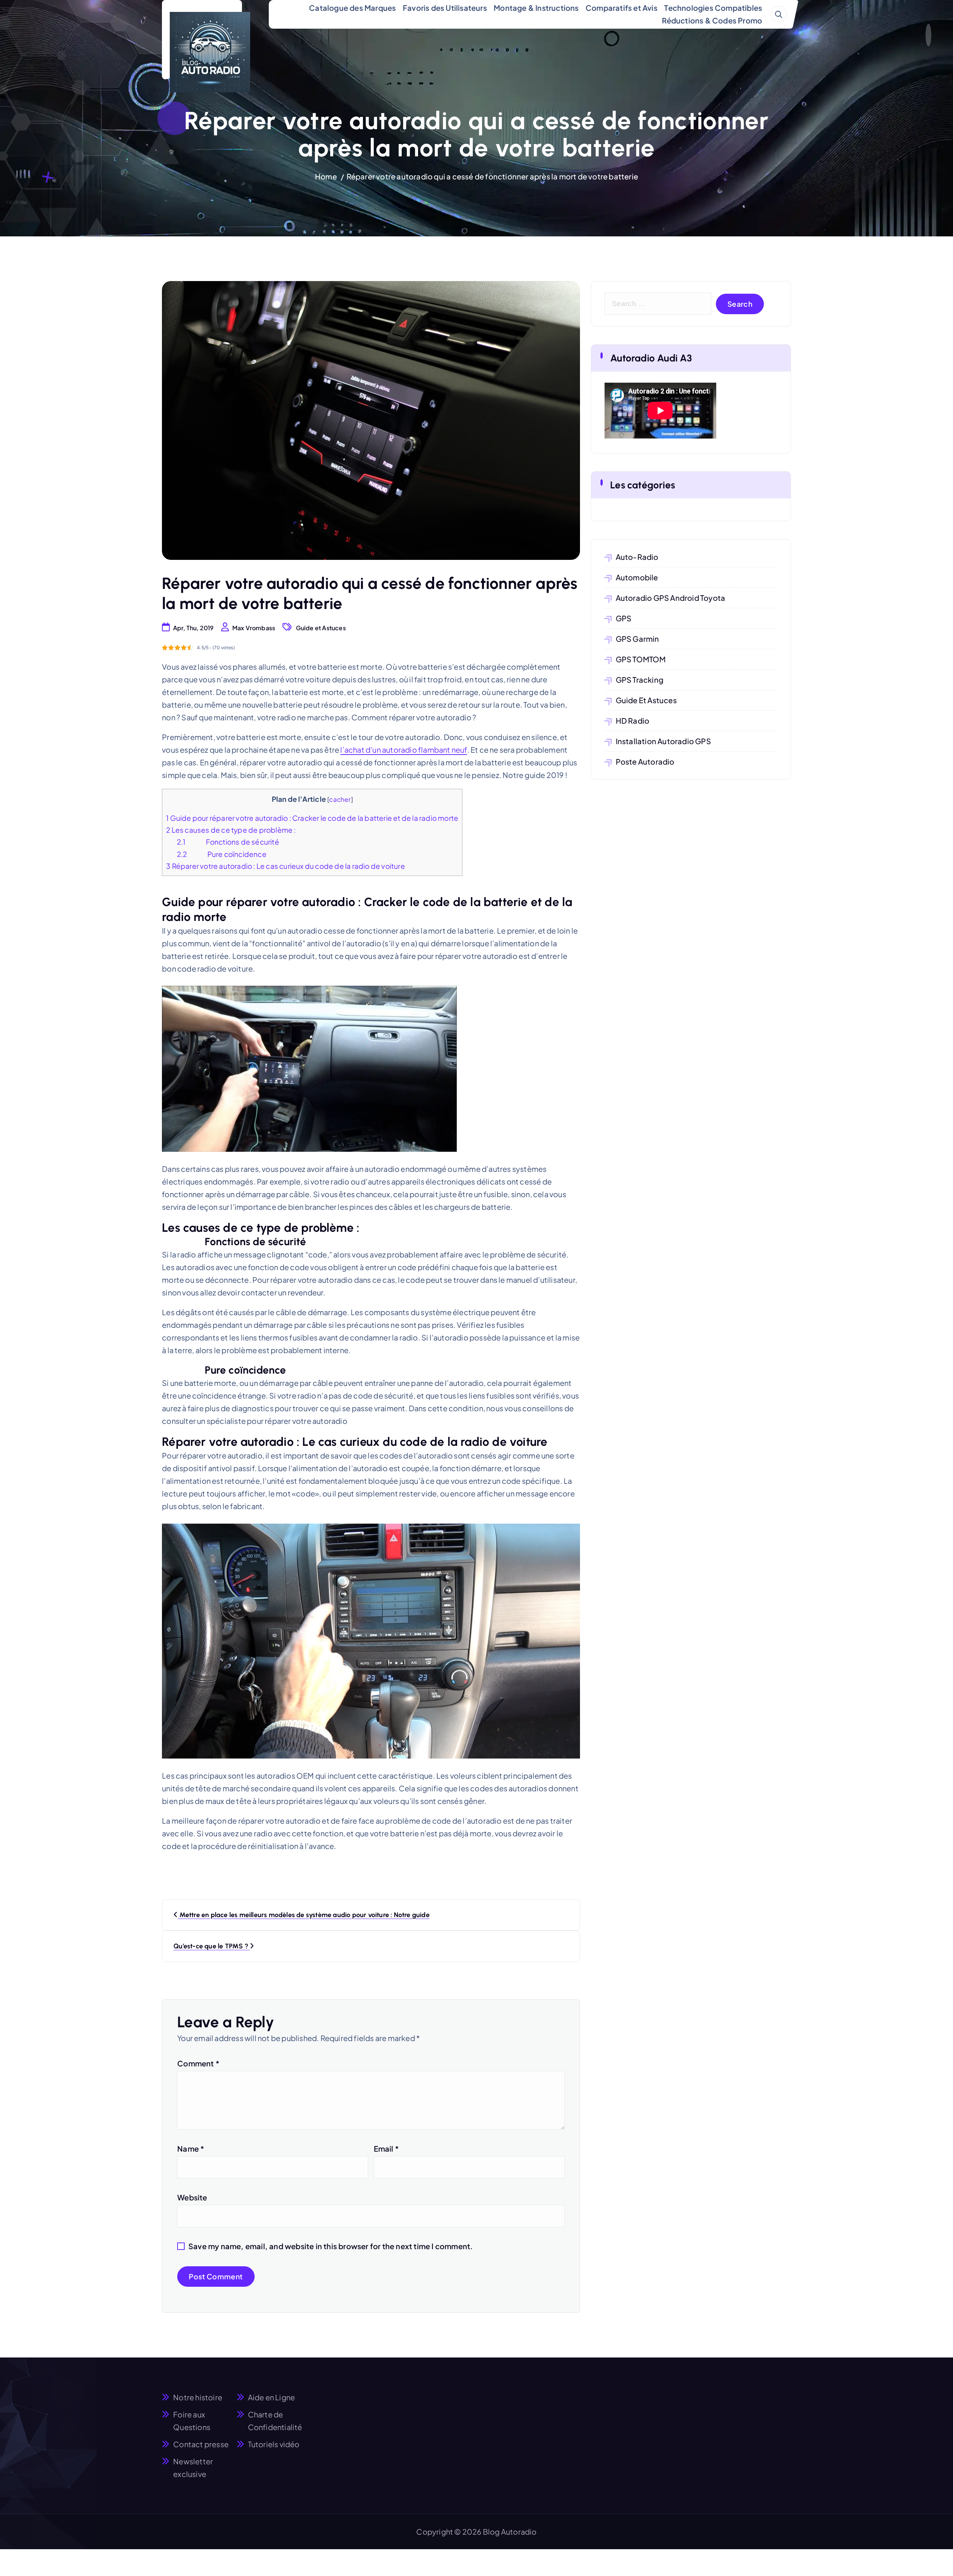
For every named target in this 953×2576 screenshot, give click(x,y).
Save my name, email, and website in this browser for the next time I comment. (331, 2246)
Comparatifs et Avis (621, 8)
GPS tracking (640, 680)
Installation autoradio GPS (663, 741)
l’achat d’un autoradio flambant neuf (404, 750)
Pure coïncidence (222, 854)
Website (192, 2197)
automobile (637, 577)
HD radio (633, 720)
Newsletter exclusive (193, 2467)
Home (326, 176)
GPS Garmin (638, 639)
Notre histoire (198, 2397)
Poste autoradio (645, 761)
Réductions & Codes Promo (712, 20)
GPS (624, 618)
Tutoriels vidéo (274, 2444)
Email (386, 2148)
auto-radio (637, 557)
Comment (198, 2063)
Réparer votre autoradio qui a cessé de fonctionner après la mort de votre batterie (492, 176)
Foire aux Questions (192, 2421)
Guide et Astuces (321, 628)
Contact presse (201, 2444)
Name (191, 2148)
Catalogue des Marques (352, 8)
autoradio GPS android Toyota (671, 598)
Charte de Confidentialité (275, 2421)
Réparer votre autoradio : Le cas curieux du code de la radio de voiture (286, 866)
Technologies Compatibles (713, 8)
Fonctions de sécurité (228, 842)
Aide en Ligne (272, 2397)
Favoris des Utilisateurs (445, 8)
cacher (340, 799)
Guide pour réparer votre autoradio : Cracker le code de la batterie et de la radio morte (312, 818)
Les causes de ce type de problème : (231, 830)
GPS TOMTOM (641, 659)
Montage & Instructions (536, 8)
